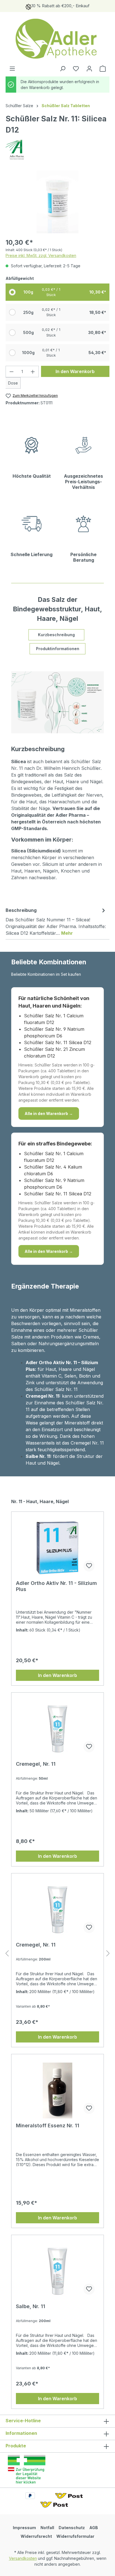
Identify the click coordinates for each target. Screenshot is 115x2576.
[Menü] (12, 69)
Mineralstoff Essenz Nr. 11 (48, 2126)
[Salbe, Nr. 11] (57, 2271)
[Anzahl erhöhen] (33, 372)
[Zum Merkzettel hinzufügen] (89, 1566)
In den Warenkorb (75, 371)
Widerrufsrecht (36, 2536)
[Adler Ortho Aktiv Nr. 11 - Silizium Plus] (57, 1548)
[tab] (56, 921)
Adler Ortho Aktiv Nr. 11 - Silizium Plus (56, 1586)
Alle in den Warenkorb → (49, 1113)
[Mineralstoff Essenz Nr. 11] (57, 2090)
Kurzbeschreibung (56, 635)
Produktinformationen (58, 649)
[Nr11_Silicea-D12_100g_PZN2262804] (57, 202)
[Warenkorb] (103, 69)
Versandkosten (23, 2558)
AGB (94, 2528)
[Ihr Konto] (89, 69)
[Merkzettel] (76, 69)
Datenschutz (72, 2528)
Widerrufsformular (75, 2536)
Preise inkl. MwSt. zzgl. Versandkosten (41, 255)
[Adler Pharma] (57, 150)
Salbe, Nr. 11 (31, 2306)
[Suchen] (63, 69)
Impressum (24, 2528)
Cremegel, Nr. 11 (36, 1764)
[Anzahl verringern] (11, 372)
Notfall (47, 2528)
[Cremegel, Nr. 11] (57, 1729)
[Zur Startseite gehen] (57, 39)
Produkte (16, 2446)
